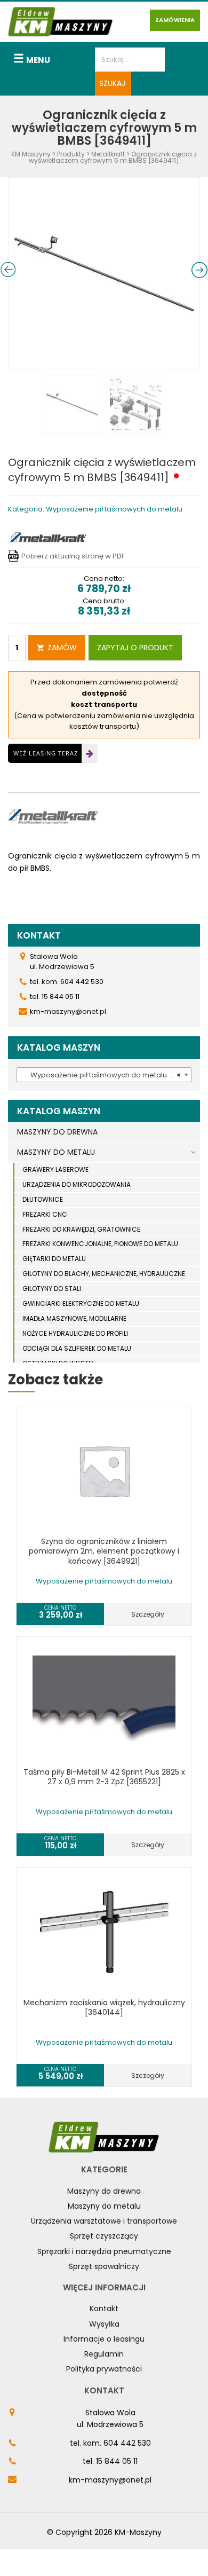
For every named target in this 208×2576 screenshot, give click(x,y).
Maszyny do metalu (104, 2206)
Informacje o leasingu (104, 2339)
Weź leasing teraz (46, 753)
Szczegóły (148, 1614)
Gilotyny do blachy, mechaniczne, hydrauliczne (104, 1274)
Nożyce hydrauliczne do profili (75, 1333)
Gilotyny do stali (52, 1289)
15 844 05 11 (117, 2461)
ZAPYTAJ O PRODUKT (135, 648)
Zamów (62, 648)
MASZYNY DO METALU (56, 1152)
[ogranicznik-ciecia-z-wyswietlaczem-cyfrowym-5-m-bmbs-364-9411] (104, 273)
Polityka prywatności (104, 2369)
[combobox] (104, 1075)
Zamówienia (175, 20)
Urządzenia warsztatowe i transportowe (104, 2221)
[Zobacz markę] (48, 536)
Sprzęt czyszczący (104, 2236)
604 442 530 (127, 2443)
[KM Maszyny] (61, 22)
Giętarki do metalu (54, 1259)
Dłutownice (43, 1199)
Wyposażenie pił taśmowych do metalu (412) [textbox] (104, 1075)
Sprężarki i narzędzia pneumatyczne (104, 2251)
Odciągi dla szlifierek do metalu (77, 1348)
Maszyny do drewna (104, 2191)
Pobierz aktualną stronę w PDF (73, 556)
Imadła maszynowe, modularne (74, 1318)
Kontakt (104, 2309)
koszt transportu (104, 704)
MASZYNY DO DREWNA (57, 1132)
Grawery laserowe (55, 1169)
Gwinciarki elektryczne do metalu (81, 1303)
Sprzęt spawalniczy (104, 2266)
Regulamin (104, 2354)
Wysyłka (104, 2324)
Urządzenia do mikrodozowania (77, 1184)
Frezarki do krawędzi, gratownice (81, 1229)
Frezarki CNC (45, 1214)
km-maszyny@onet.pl (110, 2480)
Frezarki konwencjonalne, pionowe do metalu (100, 1244)
